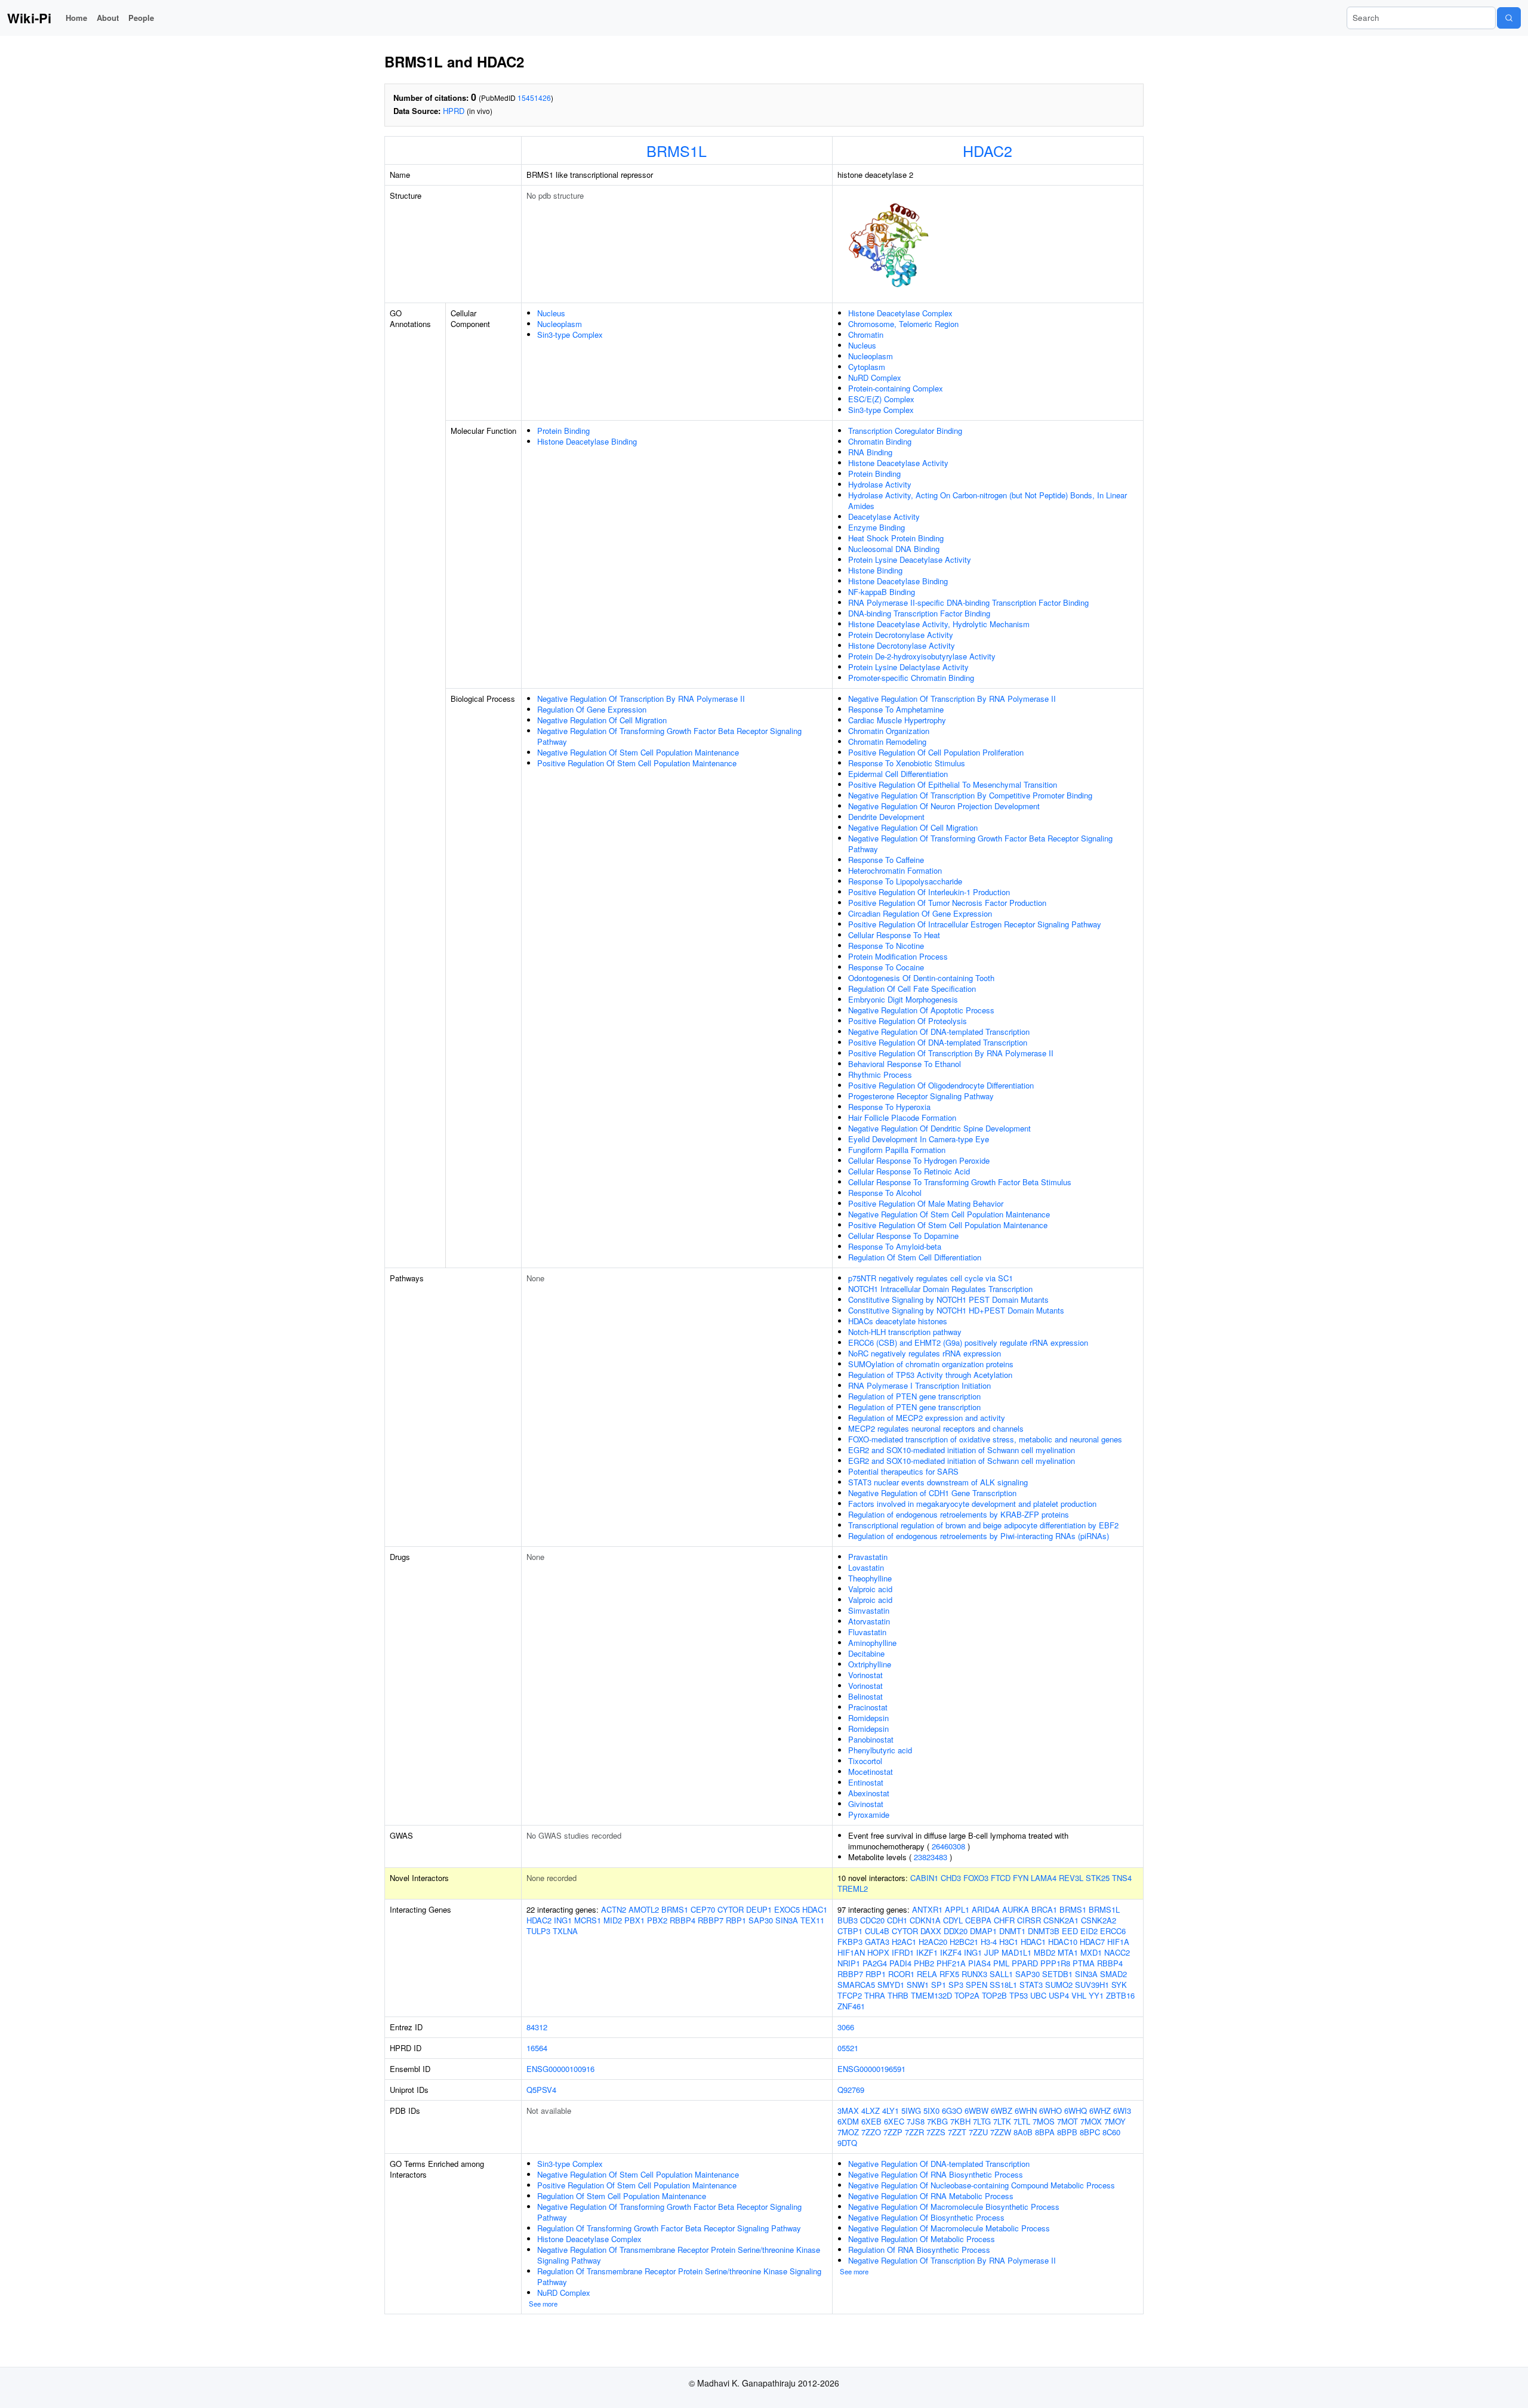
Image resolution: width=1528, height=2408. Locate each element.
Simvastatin (869, 1610)
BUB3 (848, 1920)
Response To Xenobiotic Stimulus (907, 763)
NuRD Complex (875, 377)
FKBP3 (850, 1942)
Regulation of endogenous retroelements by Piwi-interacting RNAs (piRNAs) (979, 1536)
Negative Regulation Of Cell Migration (602, 720)
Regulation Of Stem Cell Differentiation (915, 1257)
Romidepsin (868, 1718)
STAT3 (1031, 1985)
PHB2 (924, 1963)
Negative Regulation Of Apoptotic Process (921, 1010)
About (108, 18)
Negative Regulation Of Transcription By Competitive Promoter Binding (970, 795)
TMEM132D (931, 1995)
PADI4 (900, 1963)
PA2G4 (875, 1963)
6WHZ (1100, 2111)
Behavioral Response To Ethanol (905, 1064)
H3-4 (989, 1942)
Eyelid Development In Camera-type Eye (919, 1139)
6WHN (1026, 2111)
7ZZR (914, 2132)
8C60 (1111, 2132)
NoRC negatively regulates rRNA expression (925, 1353)
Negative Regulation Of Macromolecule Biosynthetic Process (954, 2207)
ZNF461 (851, 2006)
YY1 (1096, 1995)
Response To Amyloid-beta (895, 1246)
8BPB (1067, 2132)
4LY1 (891, 2111)
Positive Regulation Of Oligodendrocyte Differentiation (941, 1085)
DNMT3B (1044, 1931)
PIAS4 (979, 1963)
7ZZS (936, 2132)
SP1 (939, 1985)
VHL (1079, 1995)
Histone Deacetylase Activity (898, 463)
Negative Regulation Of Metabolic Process (922, 2239)
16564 (537, 2048)
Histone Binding (875, 570)
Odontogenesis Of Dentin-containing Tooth (921, 978)
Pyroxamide (869, 1815)
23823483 (931, 1857)
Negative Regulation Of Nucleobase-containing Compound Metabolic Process (982, 2185)
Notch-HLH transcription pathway (905, 1332)
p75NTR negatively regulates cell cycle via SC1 (931, 1278)
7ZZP (893, 2132)
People (141, 18)
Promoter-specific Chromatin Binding (911, 678)
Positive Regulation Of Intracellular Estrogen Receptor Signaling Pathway (975, 924)
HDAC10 (1063, 1942)
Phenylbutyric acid (880, 1750)
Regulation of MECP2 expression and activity (927, 1418)
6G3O (952, 2111)
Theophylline (870, 1578)
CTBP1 (850, 1931)
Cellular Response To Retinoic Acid (909, 1171)
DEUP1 (759, 1909)
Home (76, 18)
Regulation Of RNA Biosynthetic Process (919, 2250)
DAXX (931, 1931)
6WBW (976, 2111)
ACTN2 (614, 1909)
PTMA (1084, 1963)
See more (543, 2304)
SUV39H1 (1092, 1985)
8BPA (1045, 2132)
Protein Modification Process (898, 956)
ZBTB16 (1120, 1995)
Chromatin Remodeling (887, 741)
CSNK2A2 (1099, 1920)
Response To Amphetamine (896, 709)
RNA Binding (870, 452)
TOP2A (967, 1995)
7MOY (1115, 2121)
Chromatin (866, 334)
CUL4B (877, 1931)
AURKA (1016, 1909)
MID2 (613, 1920)
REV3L (1071, 1878)
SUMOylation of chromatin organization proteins (931, 1364)
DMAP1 (983, 1931)
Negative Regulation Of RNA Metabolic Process (931, 2196)
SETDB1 (1057, 1974)
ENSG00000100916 (560, 2069)
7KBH (960, 2121)
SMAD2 (1113, 1974)
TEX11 (812, 1920)
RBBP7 (711, 1920)
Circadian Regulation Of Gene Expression (920, 913)
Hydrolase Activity (880, 484)
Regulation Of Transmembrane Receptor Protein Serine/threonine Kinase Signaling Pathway (679, 2276)
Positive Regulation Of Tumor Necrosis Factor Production (947, 903)
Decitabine (866, 1653)
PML (1001, 1963)
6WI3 (1122, 2111)
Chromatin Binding (880, 441)
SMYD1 (891, 1985)
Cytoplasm (867, 367)
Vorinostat (865, 1675)
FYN (1021, 1878)
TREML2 (853, 1889)
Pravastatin (868, 1557)
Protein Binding (563, 431)
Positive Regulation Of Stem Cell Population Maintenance (637, 763)
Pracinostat (868, 1707)
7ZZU (978, 2132)
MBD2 (1045, 1952)
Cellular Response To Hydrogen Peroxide (919, 1160)
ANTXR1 (927, 1909)
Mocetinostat (871, 1772)
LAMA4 (1044, 1878)
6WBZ (1002, 2111)
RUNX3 (974, 1974)
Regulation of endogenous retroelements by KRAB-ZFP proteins (959, 1514)
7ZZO (871, 2132)
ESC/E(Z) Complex (881, 399)
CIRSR (1029, 1920)
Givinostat (866, 1804)
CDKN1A (925, 1920)
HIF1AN (851, 1952)
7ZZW (1001, 2132)
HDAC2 (988, 150)
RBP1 (736, 1920)
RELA (927, 1974)
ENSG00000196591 (871, 2069)
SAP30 (761, 1920)
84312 (537, 2027)
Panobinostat (871, 1739)
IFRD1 (903, 1952)
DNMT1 (1012, 1931)
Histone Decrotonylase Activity (902, 645)
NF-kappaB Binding (882, 592)
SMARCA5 (856, 1985)
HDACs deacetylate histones (898, 1321)
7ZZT (957, 2132)
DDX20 (956, 1931)
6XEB (871, 2121)
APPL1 (957, 1909)
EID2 (1089, 1931)
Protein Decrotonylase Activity (901, 635)
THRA (875, 1995)
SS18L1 (1003, 1985)
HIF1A (1118, 1942)
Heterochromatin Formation (895, 870)
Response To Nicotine (886, 946)
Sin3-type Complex (570, 334)
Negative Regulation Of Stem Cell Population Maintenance (638, 752)
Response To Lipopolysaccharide (905, 881)
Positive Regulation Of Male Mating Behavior (926, 1203)
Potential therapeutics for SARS (903, 1471)
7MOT (1068, 2121)
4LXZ (871, 2111)
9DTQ (847, 2143)
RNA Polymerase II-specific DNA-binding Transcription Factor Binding (968, 602)
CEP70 (703, 1909)
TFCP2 (850, 1995)
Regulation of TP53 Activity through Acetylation (930, 1375)
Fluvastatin (867, 1632)
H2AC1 (904, 1942)
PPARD (1025, 1963)
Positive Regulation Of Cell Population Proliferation (936, 752)
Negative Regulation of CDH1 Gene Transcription (932, 1493)
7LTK (1002, 2121)
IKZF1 (927, 1952)
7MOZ (848, 2132)
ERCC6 (1113, 1931)
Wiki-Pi (29, 18)
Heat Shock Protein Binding (896, 538)
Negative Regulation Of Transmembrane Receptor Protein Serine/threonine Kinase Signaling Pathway (679, 2255)
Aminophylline (872, 1643)
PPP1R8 (1055, 1963)
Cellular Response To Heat (894, 935)
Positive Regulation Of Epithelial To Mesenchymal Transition (953, 784)
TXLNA (565, 1931)
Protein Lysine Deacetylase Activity (910, 559)
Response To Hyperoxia (889, 1107)
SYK (1119, 1985)
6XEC (894, 2121)
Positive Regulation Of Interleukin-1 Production (929, 892)
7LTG (982, 2121)
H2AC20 (933, 1942)
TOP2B (994, 1995)
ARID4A (986, 1909)
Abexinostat (869, 1793)
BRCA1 (1044, 1909)
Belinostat (865, 1696)
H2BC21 (964, 1942)
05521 (848, 2048)
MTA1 (1068, 1952)
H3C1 (1009, 1942)
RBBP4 (683, 1920)
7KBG (937, 2121)
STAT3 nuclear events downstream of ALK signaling (938, 1482)
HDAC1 (815, 1909)
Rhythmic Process (880, 1074)
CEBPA (978, 1920)
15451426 (534, 98)
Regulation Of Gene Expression (592, 709)
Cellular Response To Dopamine (903, 1236)
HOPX (878, 1952)
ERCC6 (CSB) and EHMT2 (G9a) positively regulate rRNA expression (968, 1342)
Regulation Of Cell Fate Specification (912, 989)
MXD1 (1091, 1952)
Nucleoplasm (560, 324)
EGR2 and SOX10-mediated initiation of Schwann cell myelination (962, 1450)
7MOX (1091, 2121)
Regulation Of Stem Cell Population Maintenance (622, 2196)
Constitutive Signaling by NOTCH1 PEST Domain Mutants (948, 1299)
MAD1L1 (1016, 1952)
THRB (898, 1995)
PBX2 (657, 1920)
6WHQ (1076, 2111)
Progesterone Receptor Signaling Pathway (921, 1096)
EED (1070, 1931)
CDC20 (872, 1920)
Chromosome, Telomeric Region (903, 324)
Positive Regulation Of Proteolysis (908, 1021)
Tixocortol (865, 1761)
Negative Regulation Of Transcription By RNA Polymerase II (641, 699)
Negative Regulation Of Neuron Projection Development (944, 806)
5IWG (911, 2111)
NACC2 (1117, 1952)
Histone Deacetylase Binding (587, 441)
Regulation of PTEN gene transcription (914, 1396)
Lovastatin (866, 1567)
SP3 (956, 1985)
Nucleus (551, 313)
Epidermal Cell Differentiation (898, 774)
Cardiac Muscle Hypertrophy (897, 720)
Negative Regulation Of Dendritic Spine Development (939, 1128)
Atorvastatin (869, 1621)
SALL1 (1001, 1974)
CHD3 (951, 1878)
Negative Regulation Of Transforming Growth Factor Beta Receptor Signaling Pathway (669, 736)
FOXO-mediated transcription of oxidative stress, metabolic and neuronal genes (985, 1439)
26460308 (948, 1846)
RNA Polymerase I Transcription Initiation (919, 1385)
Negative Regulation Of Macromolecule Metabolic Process (949, 2228)
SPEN (976, 1985)
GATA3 (877, 1942)
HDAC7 (1092, 1942)
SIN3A (787, 1920)
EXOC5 (787, 1909)
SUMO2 (1059, 1985)
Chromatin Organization (889, 731)
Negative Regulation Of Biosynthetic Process (926, 2217)
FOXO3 (976, 1878)
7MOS (1044, 2121)
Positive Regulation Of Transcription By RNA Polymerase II (951, 1053)
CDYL (953, 1920)
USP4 (1059, 1995)
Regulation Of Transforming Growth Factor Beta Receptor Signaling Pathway (669, 2228)
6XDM (848, 2121)
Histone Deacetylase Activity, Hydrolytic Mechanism (939, 624)
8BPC (1090, 2132)
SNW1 (918, 1985)
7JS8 (916, 2121)
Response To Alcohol (885, 1193)
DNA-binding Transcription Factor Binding (919, 613)
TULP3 (538, 1931)
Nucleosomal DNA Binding (894, 549)
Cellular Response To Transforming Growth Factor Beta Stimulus (960, 1182)
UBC (1038, 1995)
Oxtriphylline (870, 1664)
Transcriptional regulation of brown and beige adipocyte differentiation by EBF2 (983, 1525)
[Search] (1509, 18)
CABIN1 (924, 1878)
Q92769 (851, 2090)
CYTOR (731, 1909)
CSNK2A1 (1061, 1920)
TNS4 (1122, 1878)
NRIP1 (849, 1963)
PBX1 (634, 1920)
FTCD (1001, 1878)
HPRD (454, 111)
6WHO (1050, 2111)
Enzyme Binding (877, 527)
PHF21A (951, 1963)
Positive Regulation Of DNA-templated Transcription (938, 1042)
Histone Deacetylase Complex (900, 313)
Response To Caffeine (886, 860)
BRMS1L (677, 150)
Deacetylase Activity (884, 517)
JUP (992, 1952)
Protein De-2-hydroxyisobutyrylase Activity (922, 656)
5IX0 (931, 2111)
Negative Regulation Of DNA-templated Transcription (939, 1032)
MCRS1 (588, 1920)
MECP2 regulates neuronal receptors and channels (936, 1428)
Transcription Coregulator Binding (905, 431)
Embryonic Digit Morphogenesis (903, 999)
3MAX (848, 2111)
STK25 (1098, 1878)
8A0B (1023, 2132)
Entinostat (866, 1782)
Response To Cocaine (886, 967)
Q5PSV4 (541, 2090)
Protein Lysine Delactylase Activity (908, 667)
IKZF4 (951, 1952)
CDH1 (897, 1920)
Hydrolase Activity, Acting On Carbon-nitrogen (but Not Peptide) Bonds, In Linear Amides (988, 500)
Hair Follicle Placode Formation (902, 1117)
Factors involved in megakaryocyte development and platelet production (972, 1504)
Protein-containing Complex (896, 388)
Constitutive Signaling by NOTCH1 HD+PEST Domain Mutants (956, 1310)
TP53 (1019, 1995)
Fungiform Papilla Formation (897, 1150)
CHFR (1004, 1920)
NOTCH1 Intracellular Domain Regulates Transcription (940, 1289)
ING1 (563, 1920)
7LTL (1022, 2121)
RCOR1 (901, 1974)
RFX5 (949, 1974)
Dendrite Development (886, 817)
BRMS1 (675, 1909)
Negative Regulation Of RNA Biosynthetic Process (936, 2174)
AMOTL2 (644, 1909)
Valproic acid (870, 1589)
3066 (846, 2027)
